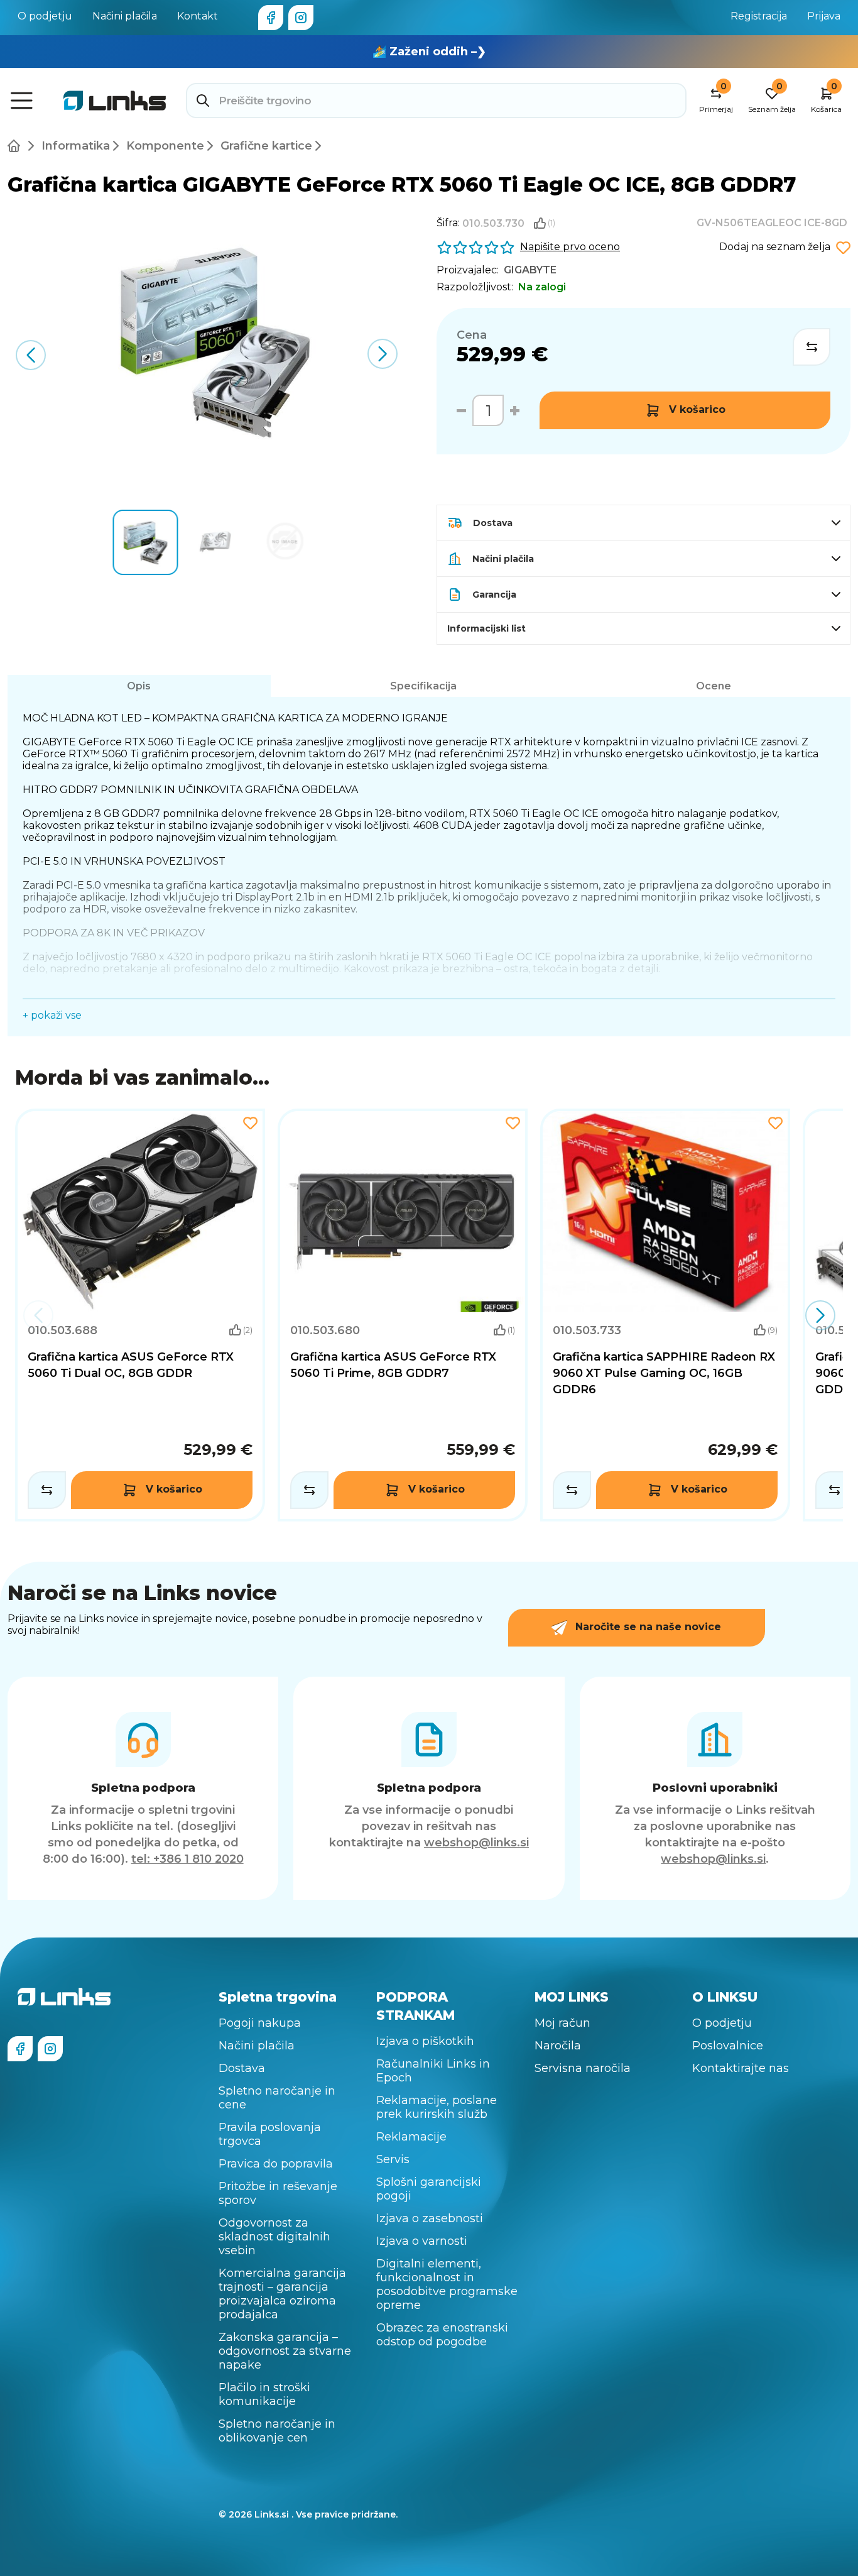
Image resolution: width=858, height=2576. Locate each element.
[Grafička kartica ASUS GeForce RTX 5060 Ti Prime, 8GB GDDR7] (403, 1315)
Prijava (824, 16)
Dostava (242, 2068)
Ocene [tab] (714, 686)
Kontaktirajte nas (741, 2068)
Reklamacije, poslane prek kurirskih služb (437, 2107)
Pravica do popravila (276, 2164)
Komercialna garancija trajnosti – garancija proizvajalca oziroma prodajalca (282, 2294)
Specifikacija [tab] (423, 686)
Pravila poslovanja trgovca (270, 2134)
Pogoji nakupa (260, 2023)
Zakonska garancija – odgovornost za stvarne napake (285, 2351)
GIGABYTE (530, 270)
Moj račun (562, 2023)
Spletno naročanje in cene (277, 2098)
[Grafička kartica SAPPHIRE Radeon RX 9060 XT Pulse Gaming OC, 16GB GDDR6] (665, 1315)
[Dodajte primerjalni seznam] (47, 1490)
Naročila (558, 2046)
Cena (472, 335)
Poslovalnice (728, 2046)
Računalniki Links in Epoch (433, 2071)
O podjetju (45, 16)
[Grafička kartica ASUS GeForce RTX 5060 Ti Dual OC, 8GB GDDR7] (140, 1315)
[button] (382, 354)
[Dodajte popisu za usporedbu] (812, 347)
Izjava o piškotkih (425, 2041)
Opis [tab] (139, 686)
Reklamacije (411, 2137)
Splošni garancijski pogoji (429, 2189)
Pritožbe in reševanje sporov (278, 2193)
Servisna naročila (583, 2068)
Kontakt (198, 16)
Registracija (759, 16)
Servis (393, 2159)
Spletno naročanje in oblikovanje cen (277, 2431)
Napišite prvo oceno (570, 247)
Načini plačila (125, 16)
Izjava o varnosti (422, 2241)
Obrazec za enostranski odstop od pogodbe (442, 2335)
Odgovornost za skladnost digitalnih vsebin (274, 2237)
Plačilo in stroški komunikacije (264, 2394)
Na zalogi (542, 287)
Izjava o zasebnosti (430, 2218)
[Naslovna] (16, 146)
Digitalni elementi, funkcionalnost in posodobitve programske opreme (447, 2284)
